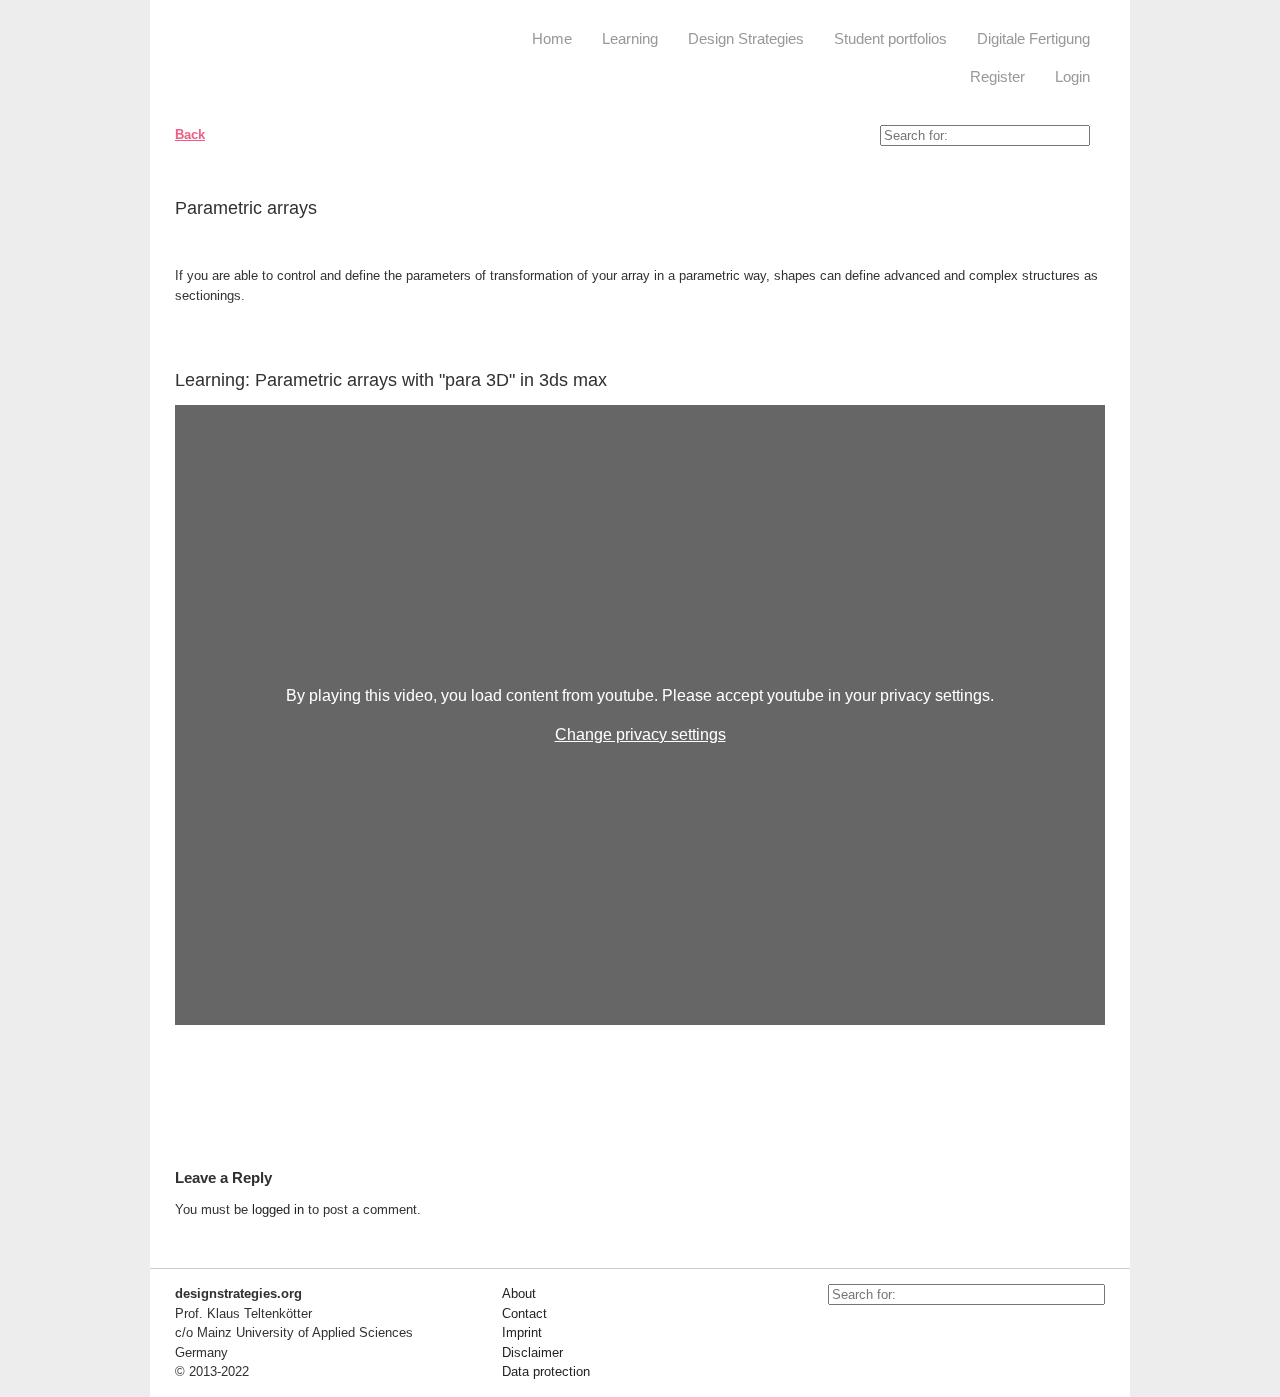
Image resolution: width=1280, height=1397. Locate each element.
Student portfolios (890, 38)
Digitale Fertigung (1033, 38)
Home (552, 38)
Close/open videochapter (1090, 380)
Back (190, 134)
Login (1072, 76)
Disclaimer (532, 1352)
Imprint (522, 1332)
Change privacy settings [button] (640, 734)
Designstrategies (297, 60)
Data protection (546, 1371)
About (519, 1293)
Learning (630, 38)
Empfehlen (1074, 212)
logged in (278, 1209)
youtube (843, 1335)
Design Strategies (746, 38)
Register (997, 76)
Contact (524, 1313)
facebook (888, 1335)
